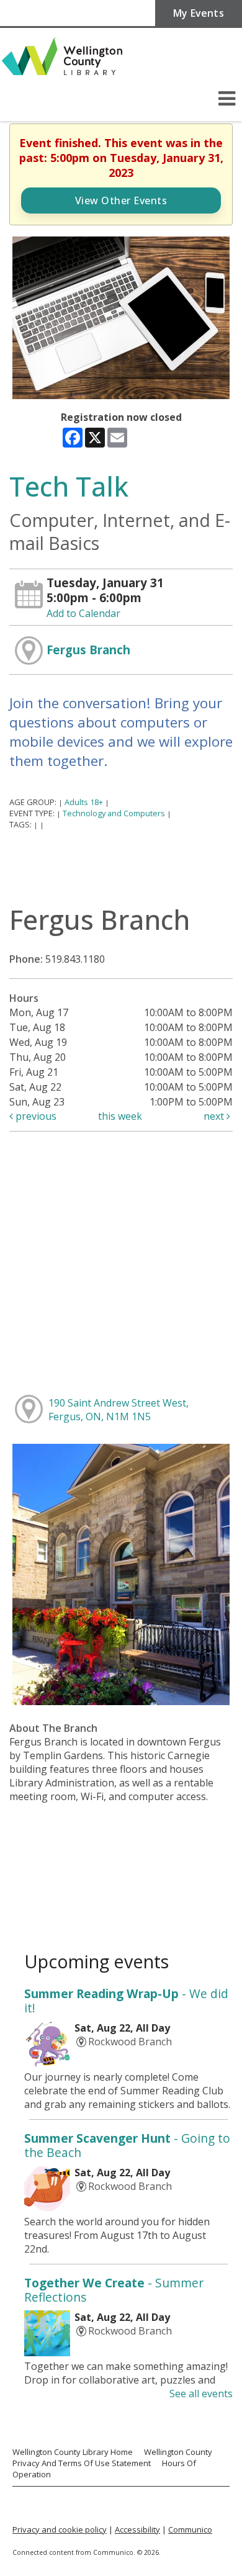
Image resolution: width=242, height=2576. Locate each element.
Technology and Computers (114, 813)
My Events (199, 13)
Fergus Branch (88, 650)
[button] (227, 98)
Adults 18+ (84, 802)
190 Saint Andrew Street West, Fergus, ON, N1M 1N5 (119, 1410)
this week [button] (120, 1116)
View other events (121, 200)
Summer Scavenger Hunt (127, 2145)
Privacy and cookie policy (60, 2529)
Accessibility (137, 2529)
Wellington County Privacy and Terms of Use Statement (112, 2457)
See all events (201, 2394)
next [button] (215, 1116)
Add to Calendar (83, 613)
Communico (190, 2529)
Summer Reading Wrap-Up (126, 2001)
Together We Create (114, 2290)
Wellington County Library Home (73, 2452)
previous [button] (35, 1116)
